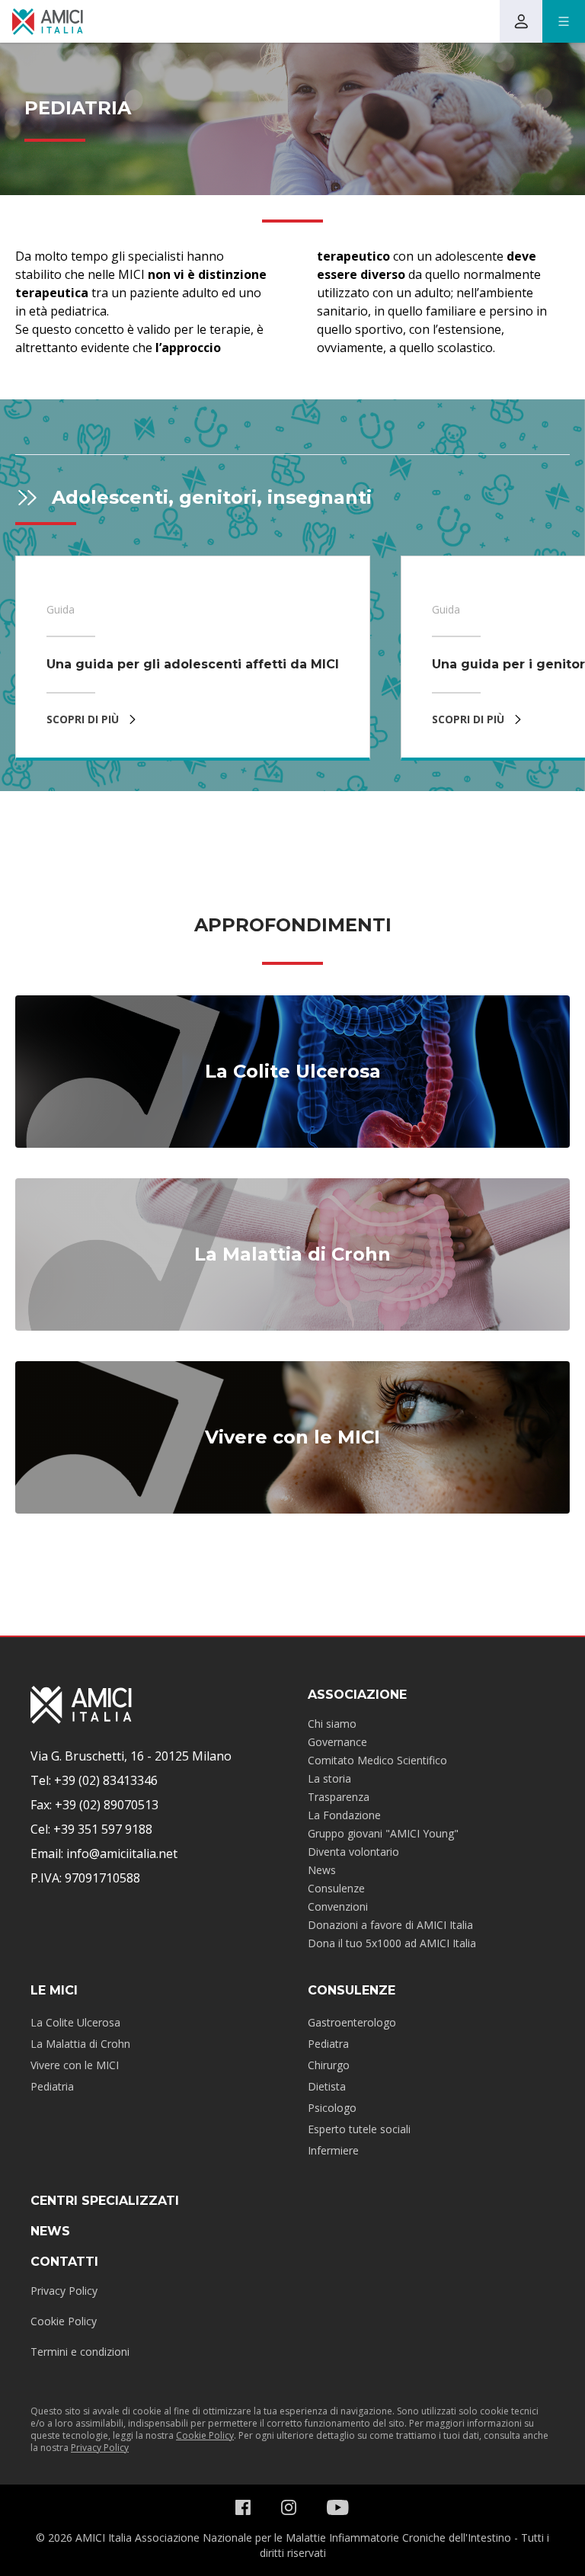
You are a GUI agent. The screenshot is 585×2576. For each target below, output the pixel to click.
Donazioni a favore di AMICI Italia (390, 1925)
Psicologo (332, 2108)
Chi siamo (332, 1724)
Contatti (64, 2262)
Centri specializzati (105, 2201)
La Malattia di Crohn (80, 2044)
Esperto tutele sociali (359, 2129)
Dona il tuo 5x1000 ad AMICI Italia (392, 1943)
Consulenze (336, 1888)
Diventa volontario (353, 1852)
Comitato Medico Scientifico (377, 1760)
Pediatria (52, 2086)
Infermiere (333, 2150)
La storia (329, 1778)
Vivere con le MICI (75, 2065)
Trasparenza (339, 1797)
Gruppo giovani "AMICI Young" (383, 1833)
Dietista (327, 2086)
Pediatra (328, 2044)
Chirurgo (329, 2065)
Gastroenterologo (352, 2022)
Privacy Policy (64, 2291)
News (322, 1870)
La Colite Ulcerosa (75, 2022)
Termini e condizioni (80, 2352)
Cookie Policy (64, 2321)
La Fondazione (344, 1815)
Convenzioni (338, 1906)
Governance (337, 1742)
